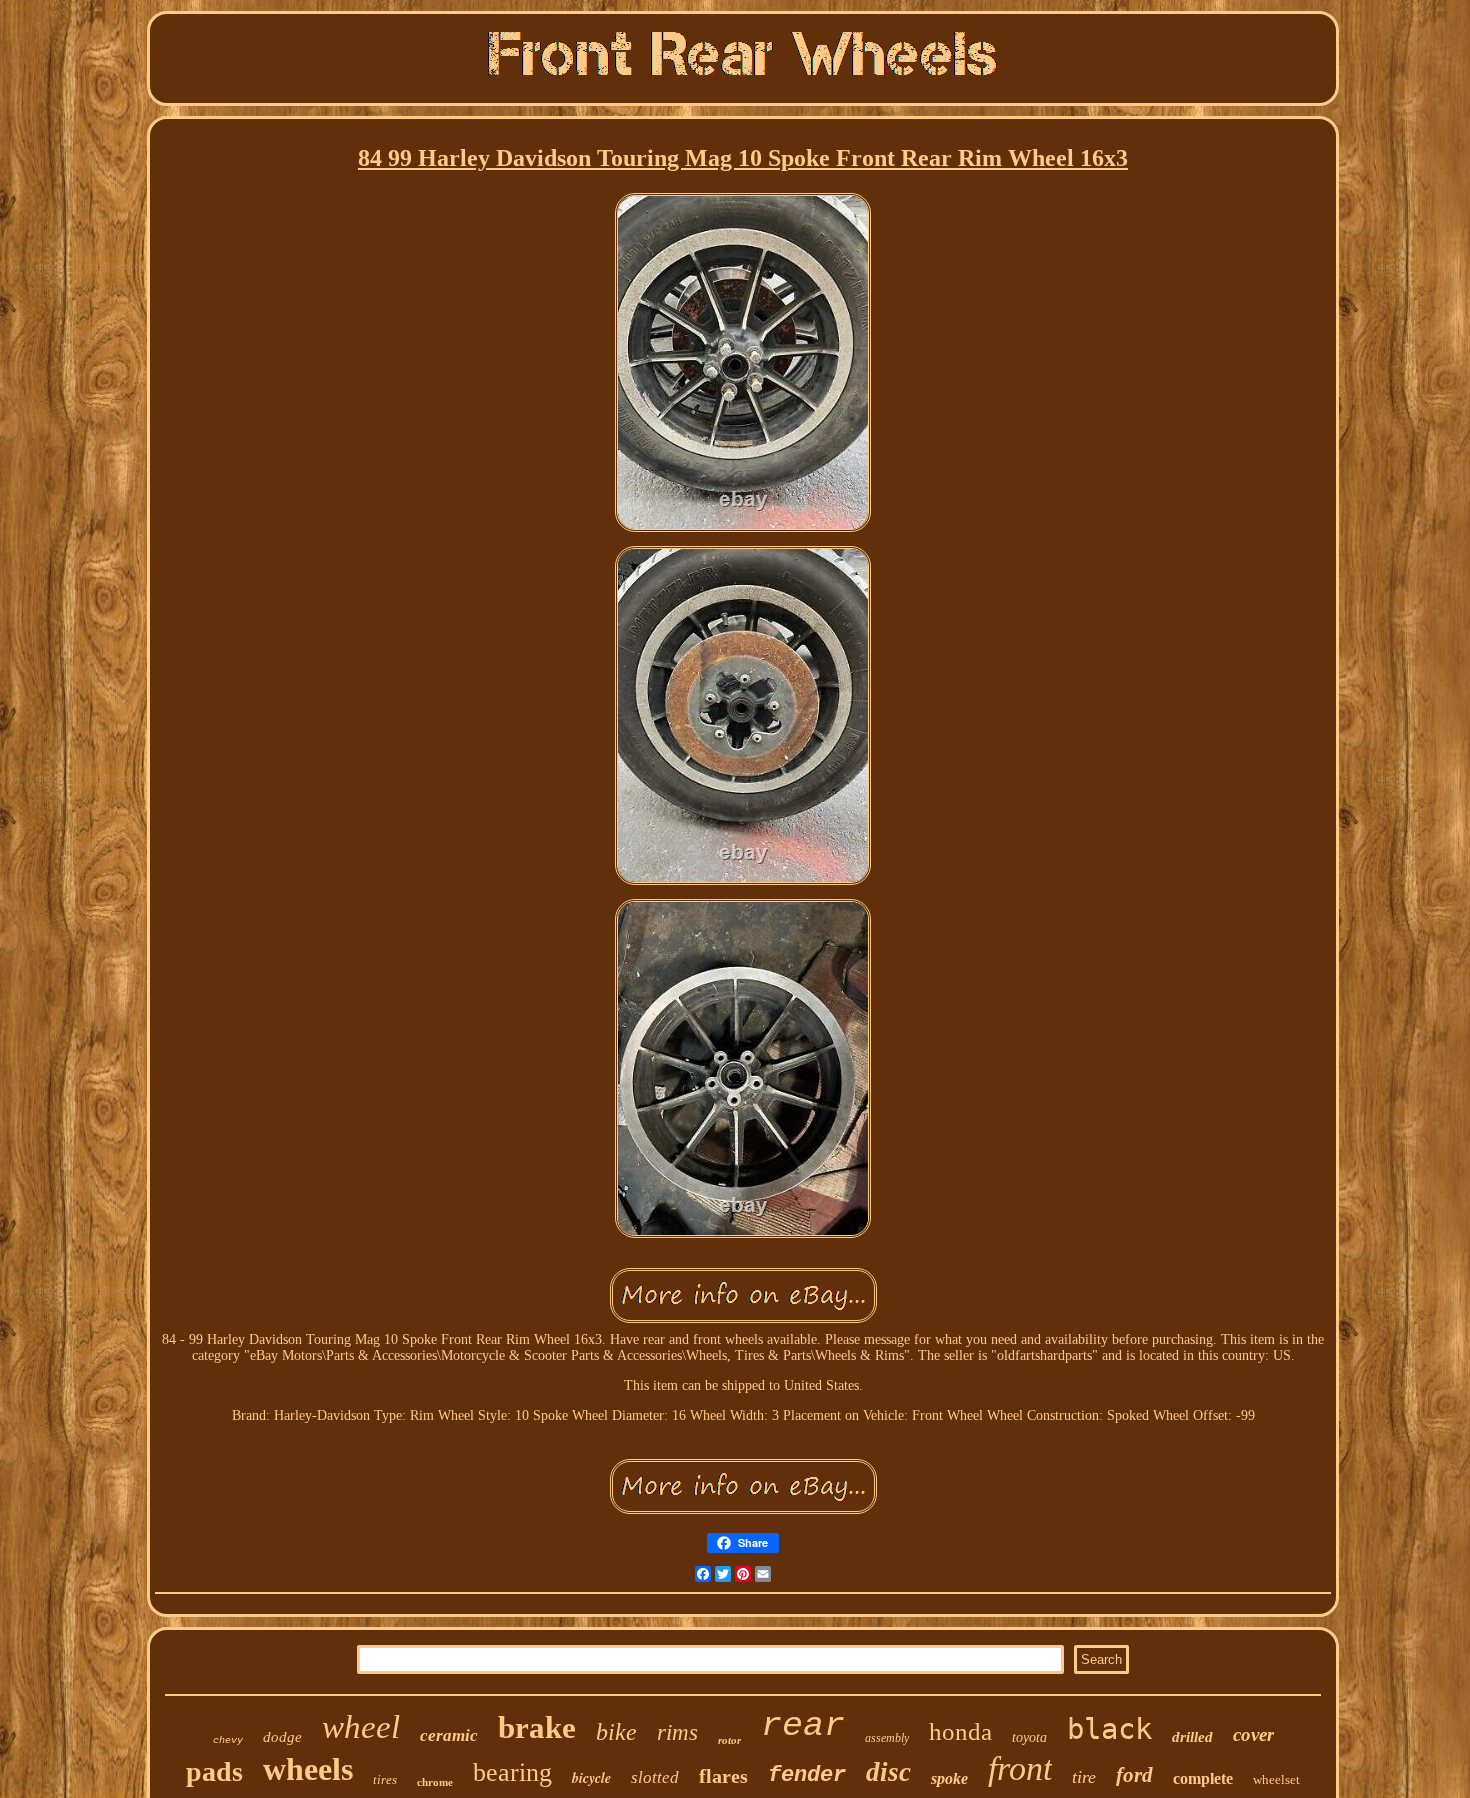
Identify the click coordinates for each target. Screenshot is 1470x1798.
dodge (282, 1737)
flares (723, 1776)
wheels (308, 1769)
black (1109, 1729)
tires (385, 1779)
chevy (228, 1740)
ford (1134, 1775)
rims (677, 1732)
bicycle (591, 1778)
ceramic (449, 1735)
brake (537, 1727)
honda (960, 1731)
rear (803, 1726)
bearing (512, 1772)
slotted (655, 1777)
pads (214, 1771)
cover (1253, 1734)
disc (888, 1772)
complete (1203, 1778)
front (1020, 1768)
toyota (1029, 1737)
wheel (361, 1727)
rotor (729, 1740)
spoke (949, 1778)
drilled (1192, 1737)
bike (616, 1732)
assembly (887, 1738)
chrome (435, 1782)
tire (1084, 1777)
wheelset (1276, 1779)
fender (807, 1775)
